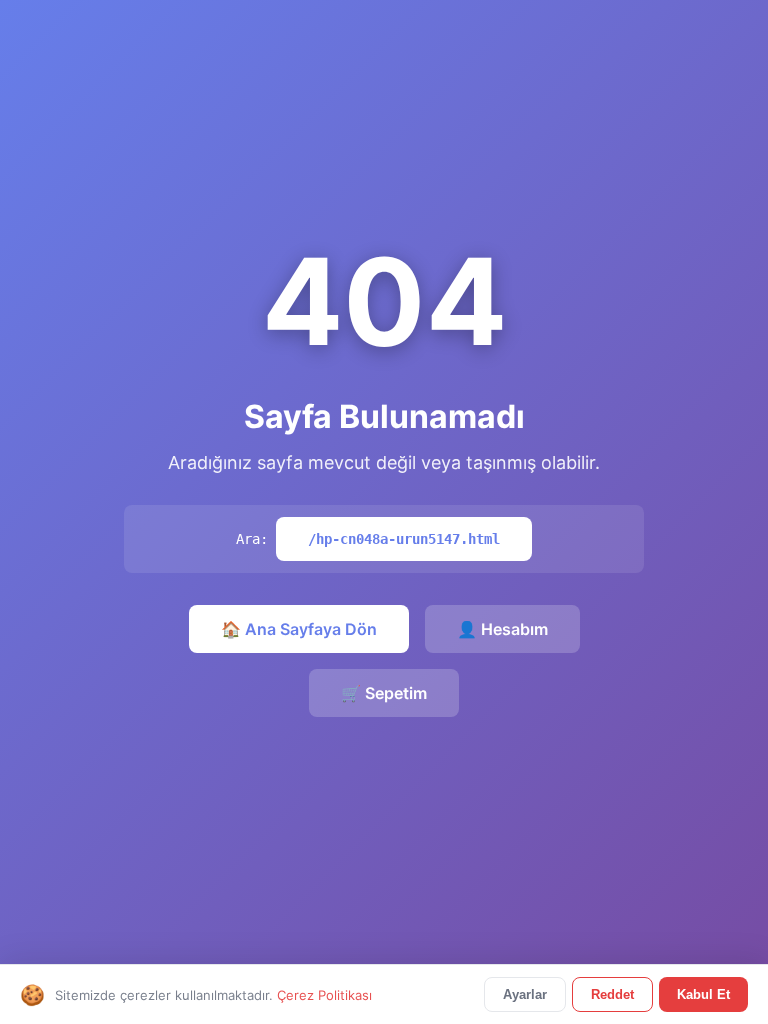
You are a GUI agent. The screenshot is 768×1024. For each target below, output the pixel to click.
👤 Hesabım (502, 629)
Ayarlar (525, 994)
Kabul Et (703, 994)
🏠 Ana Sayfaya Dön (299, 629)
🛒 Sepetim (384, 693)
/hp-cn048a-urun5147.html (404, 539)
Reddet (612, 994)
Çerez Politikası (324, 995)
